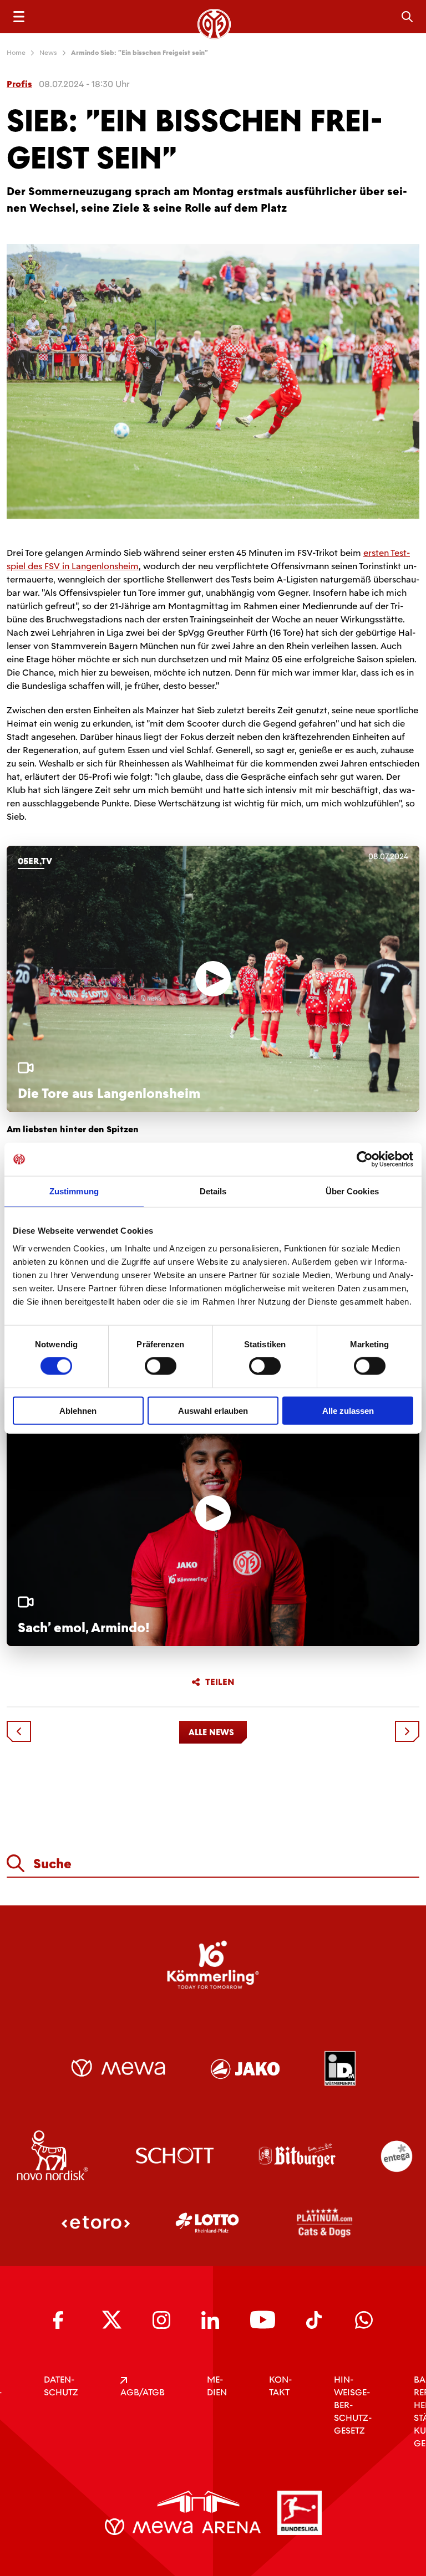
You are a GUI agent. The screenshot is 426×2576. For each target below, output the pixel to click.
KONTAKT (280, 2386)
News (48, 53)
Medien (217, 2386)
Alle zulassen (348, 1410)
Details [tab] (213, 1191)
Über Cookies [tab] (352, 1191)
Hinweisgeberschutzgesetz (353, 2405)
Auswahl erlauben (213, 1410)
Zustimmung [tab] (74, 1191)
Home (16, 53)
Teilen (220, 1682)
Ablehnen (78, 1410)
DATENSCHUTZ (61, 2386)
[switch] (161, 1366)
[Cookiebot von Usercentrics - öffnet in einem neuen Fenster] (365, 1159)
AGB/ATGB (143, 2392)
